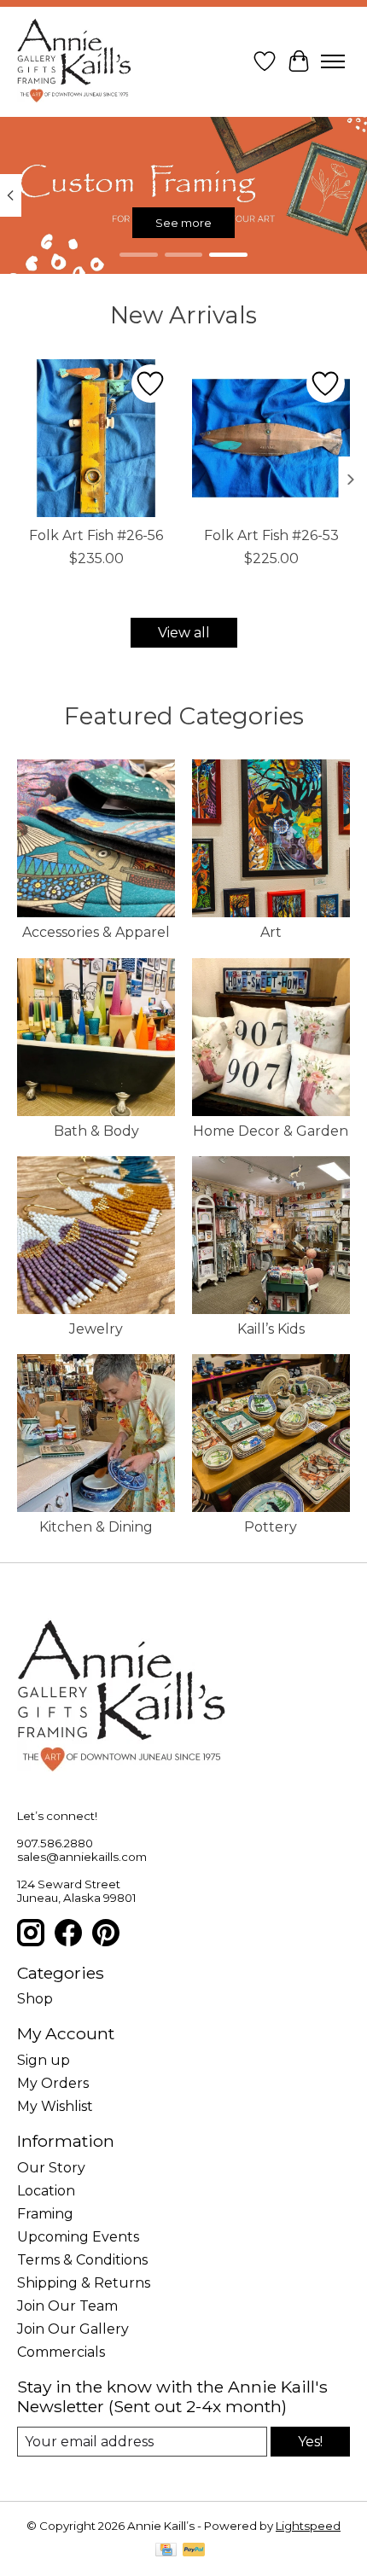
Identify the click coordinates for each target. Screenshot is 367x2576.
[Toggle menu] (333, 61)
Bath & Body (96, 1131)
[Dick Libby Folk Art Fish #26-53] (271, 438)
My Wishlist (55, 2106)
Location (46, 2191)
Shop (35, 1999)
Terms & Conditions (82, 2260)
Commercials (61, 2352)
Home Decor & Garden (271, 1131)
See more (183, 222)
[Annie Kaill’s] (74, 61)
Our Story (51, 2168)
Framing (45, 2214)
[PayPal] (194, 2551)
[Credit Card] (166, 2551)
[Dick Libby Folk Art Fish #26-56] (96, 438)
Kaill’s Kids (271, 1329)
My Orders (53, 2083)
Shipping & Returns (84, 2283)
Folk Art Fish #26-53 (271, 535)
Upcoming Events (78, 2237)
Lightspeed (308, 2526)
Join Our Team (67, 2306)
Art (271, 932)
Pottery (271, 1527)
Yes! (310, 2442)
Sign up (44, 2060)
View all (184, 633)
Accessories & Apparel (96, 932)
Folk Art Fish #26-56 (96, 535)
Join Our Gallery (73, 2329)
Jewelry (96, 1329)
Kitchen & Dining (96, 1527)
